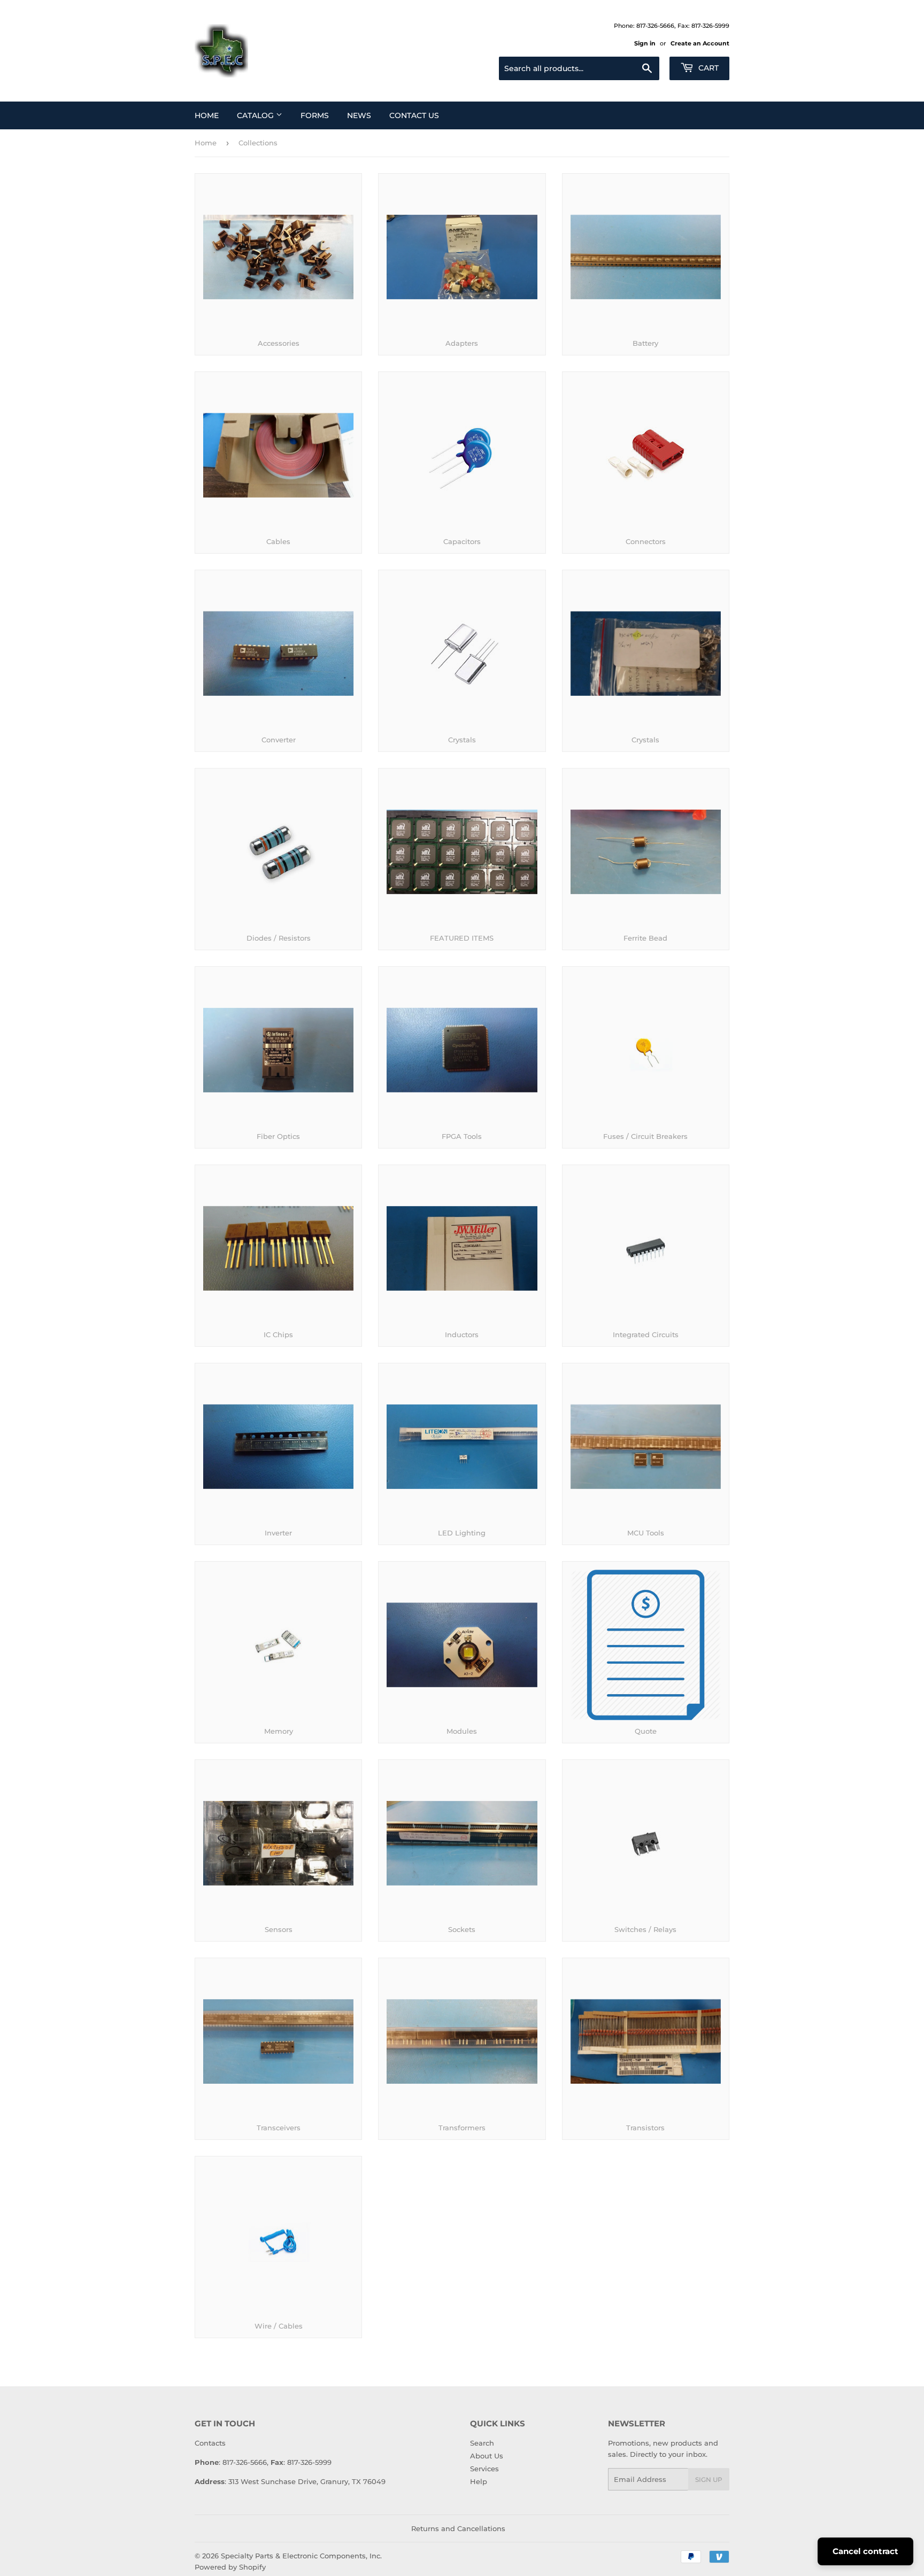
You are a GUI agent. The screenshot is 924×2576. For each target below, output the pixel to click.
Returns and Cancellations (458, 2528)
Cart (707, 68)
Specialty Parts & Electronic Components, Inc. (301, 2556)
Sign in (645, 43)
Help (479, 2481)
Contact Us (414, 115)
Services (484, 2469)
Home (207, 115)
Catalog (256, 115)
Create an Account (700, 43)
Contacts (210, 2443)
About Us (487, 2456)
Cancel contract (865, 2551)
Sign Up (709, 2480)
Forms (315, 115)
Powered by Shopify (230, 2567)
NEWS (359, 115)
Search (482, 2443)
